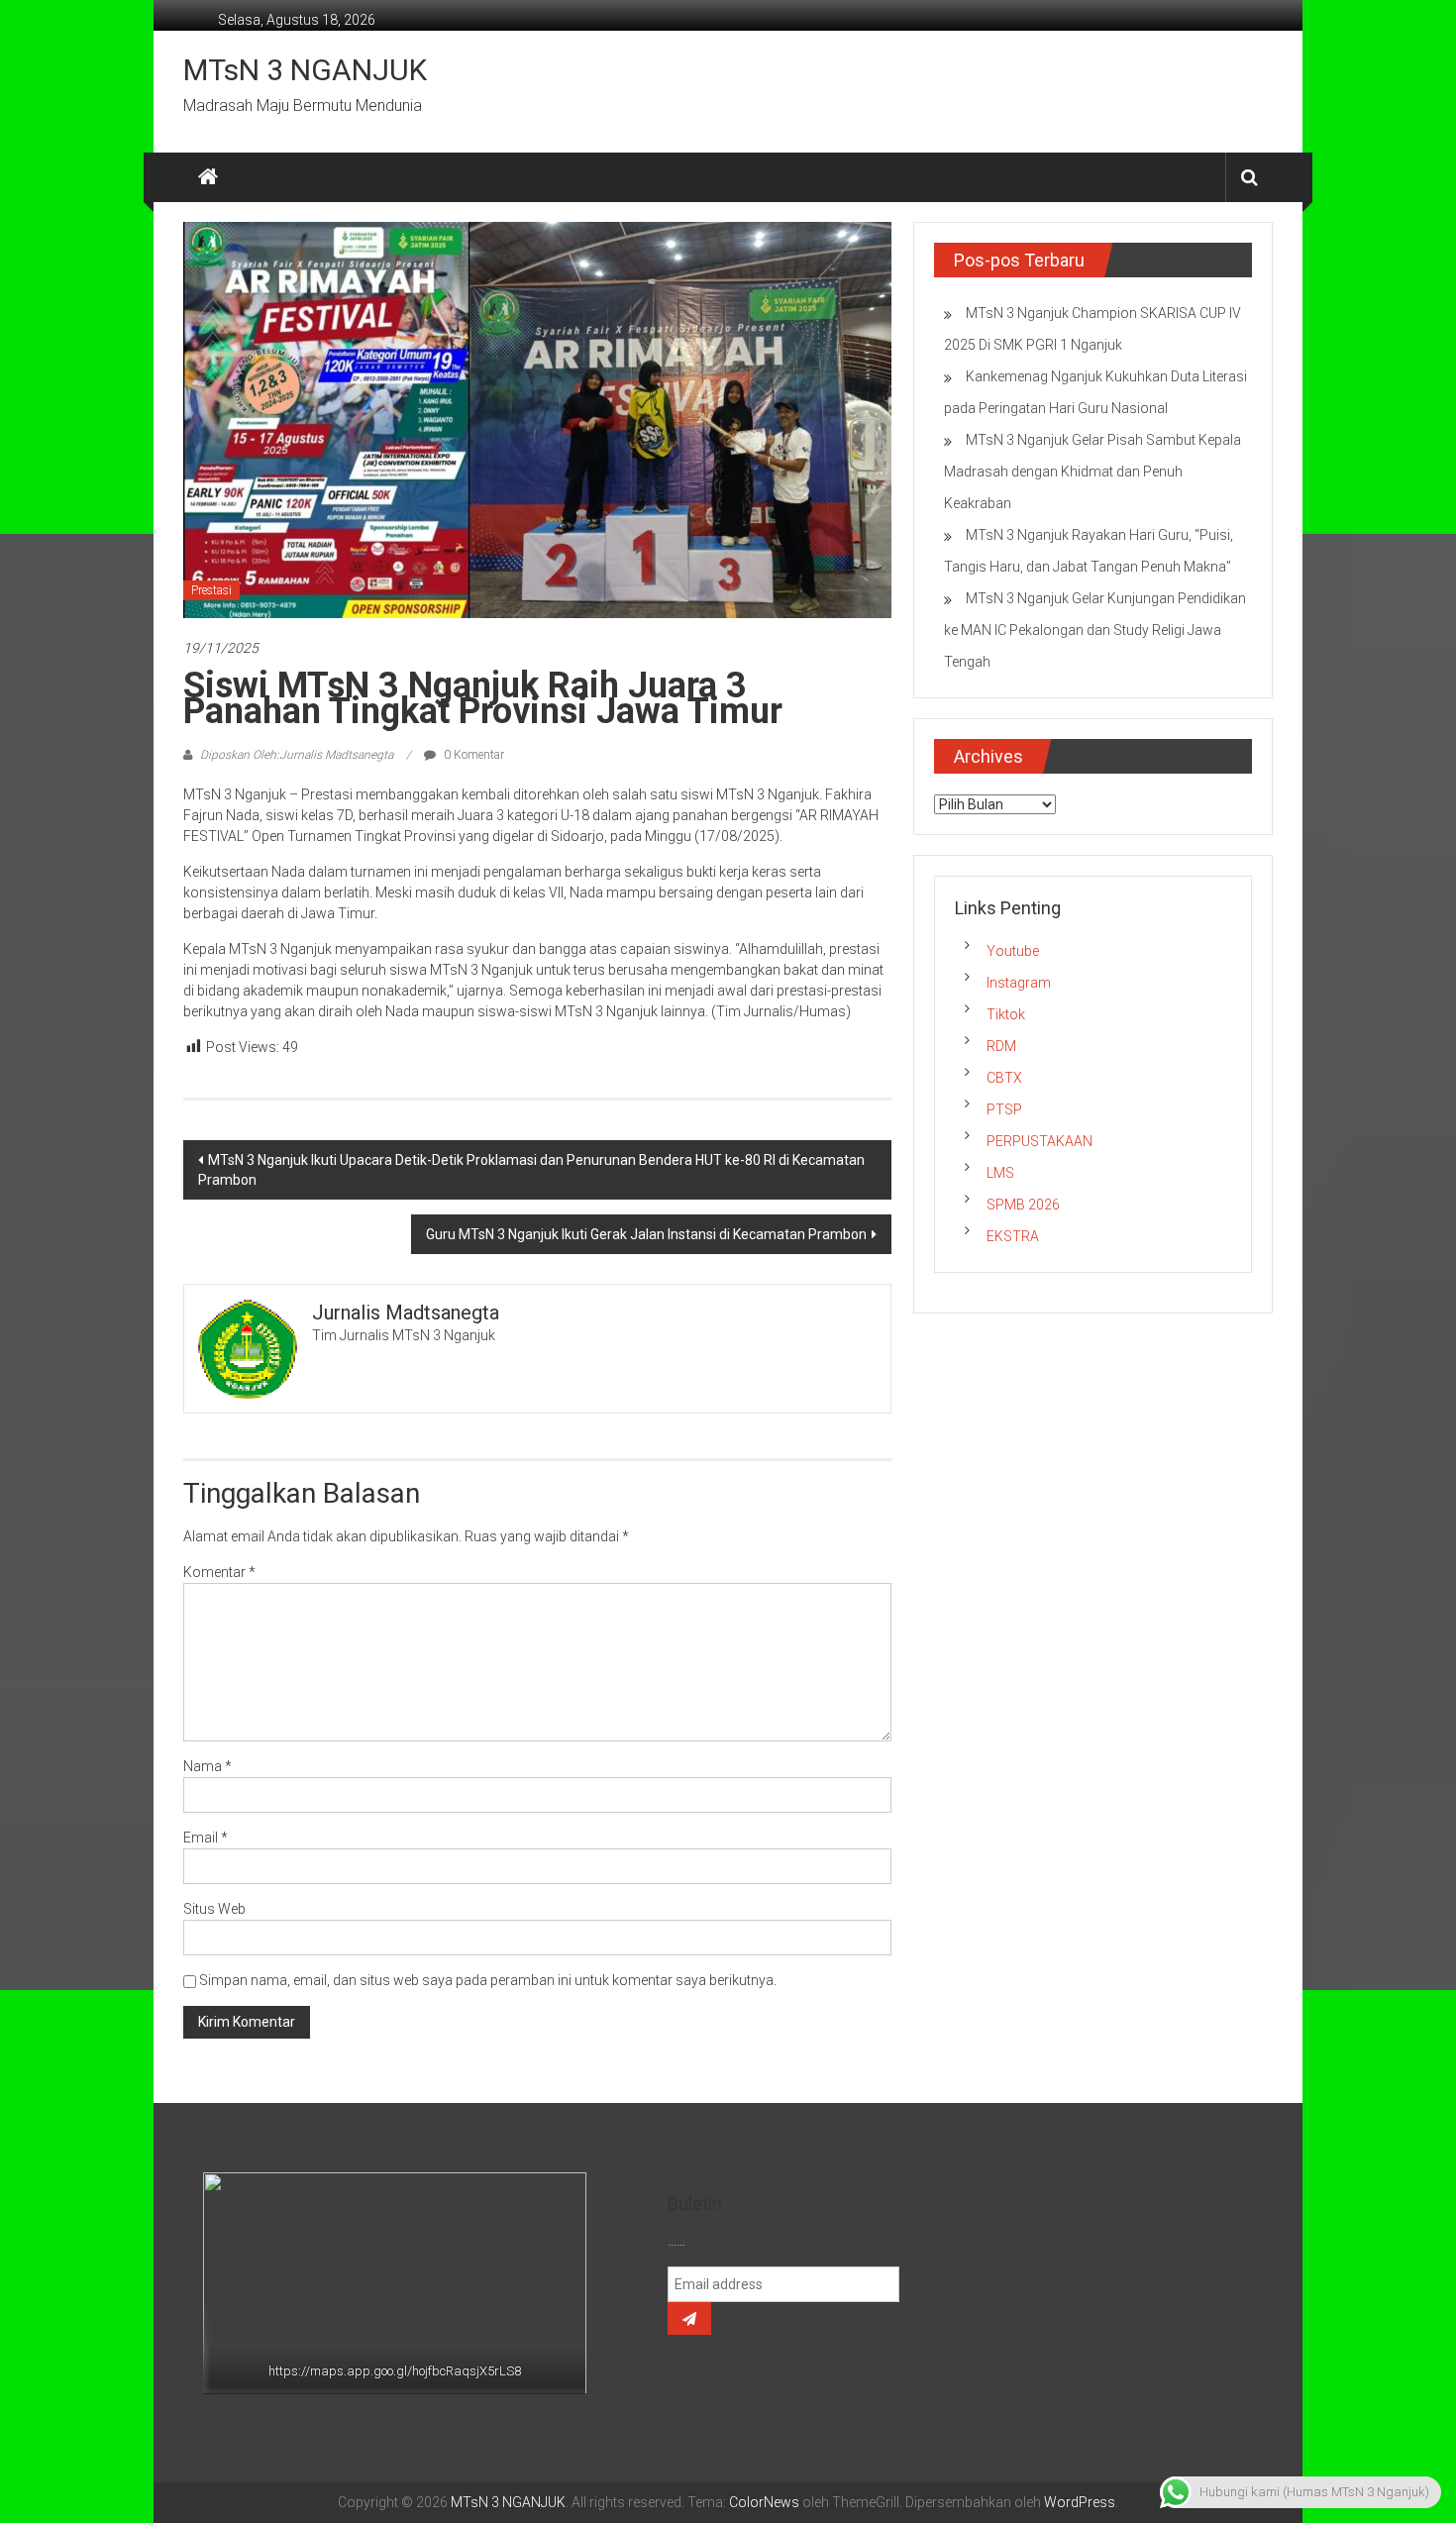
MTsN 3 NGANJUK (305, 70)
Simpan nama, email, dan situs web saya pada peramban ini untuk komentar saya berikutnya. (488, 1980)
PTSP (1004, 1109)
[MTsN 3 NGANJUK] (208, 177)
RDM (1001, 1046)
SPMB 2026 (1023, 1205)
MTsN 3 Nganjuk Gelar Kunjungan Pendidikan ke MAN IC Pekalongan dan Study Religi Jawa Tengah (1095, 630)
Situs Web (214, 1909)
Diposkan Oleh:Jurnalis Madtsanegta (297, 755)
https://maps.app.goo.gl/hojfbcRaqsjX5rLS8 (395, 2371)
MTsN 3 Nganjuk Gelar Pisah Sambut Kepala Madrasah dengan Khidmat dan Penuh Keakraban (1092, 472)
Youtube (1013, 951)
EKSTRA (1013, 1236)
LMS (1000, 1173)
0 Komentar (472, 755)
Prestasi (211, 590)
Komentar (219, 1572)
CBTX (1004, 1078)
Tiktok (1006, 1014)
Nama (208, 1766)
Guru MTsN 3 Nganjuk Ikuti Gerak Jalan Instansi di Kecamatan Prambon (646, 1234)
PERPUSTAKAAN (1040, 1141)
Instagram (1019, 983)
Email (206, 1838)
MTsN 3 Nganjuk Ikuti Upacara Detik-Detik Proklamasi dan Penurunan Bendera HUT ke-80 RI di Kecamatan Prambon (531, 1170)
